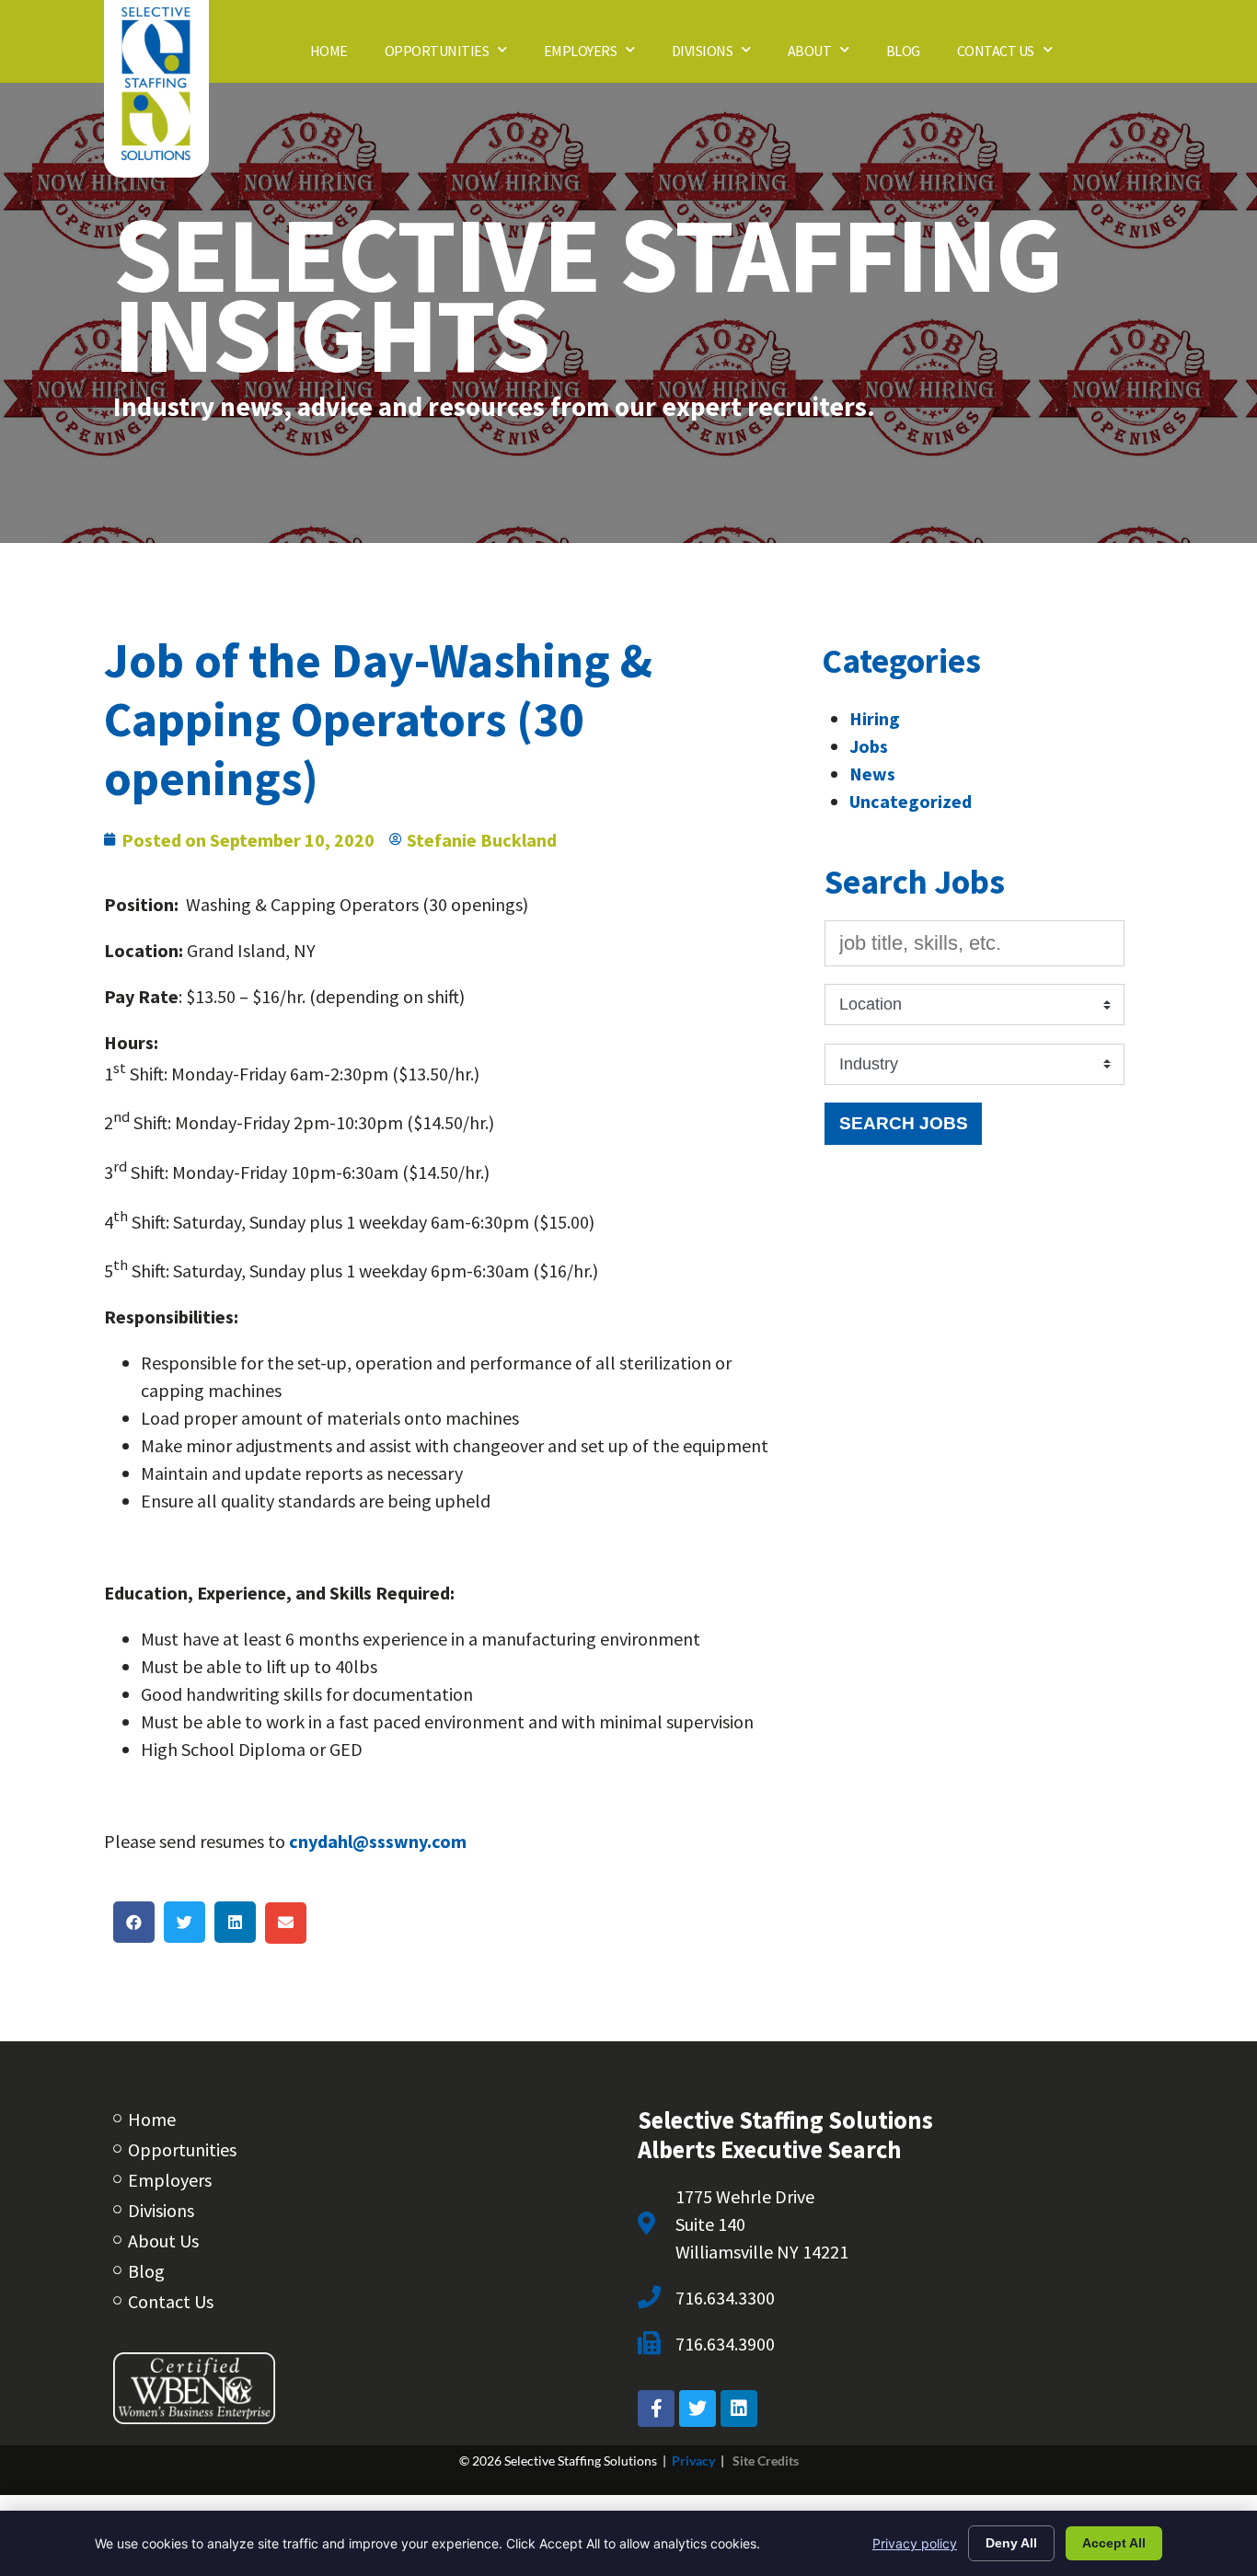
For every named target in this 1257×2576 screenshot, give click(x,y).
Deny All (1011, 2543)
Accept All (1114, 2543)
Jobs (869, 746)
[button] (134, 1922)
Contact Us (1014, 55)
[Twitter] (698, 2409)
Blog (912, 55)
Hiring (875, 718)
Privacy (693, 2460)
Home (338, 55)
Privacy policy (915, 2543)
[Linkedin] (739, 2409)
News (872, 774)
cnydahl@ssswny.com (378, 1841)
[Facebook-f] (656, 2409)
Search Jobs (904, 1123)
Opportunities (455, 55)
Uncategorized (911, 801)
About (828, 55)
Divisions (721, 55)
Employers (599, 55)
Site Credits (766, 2460)
